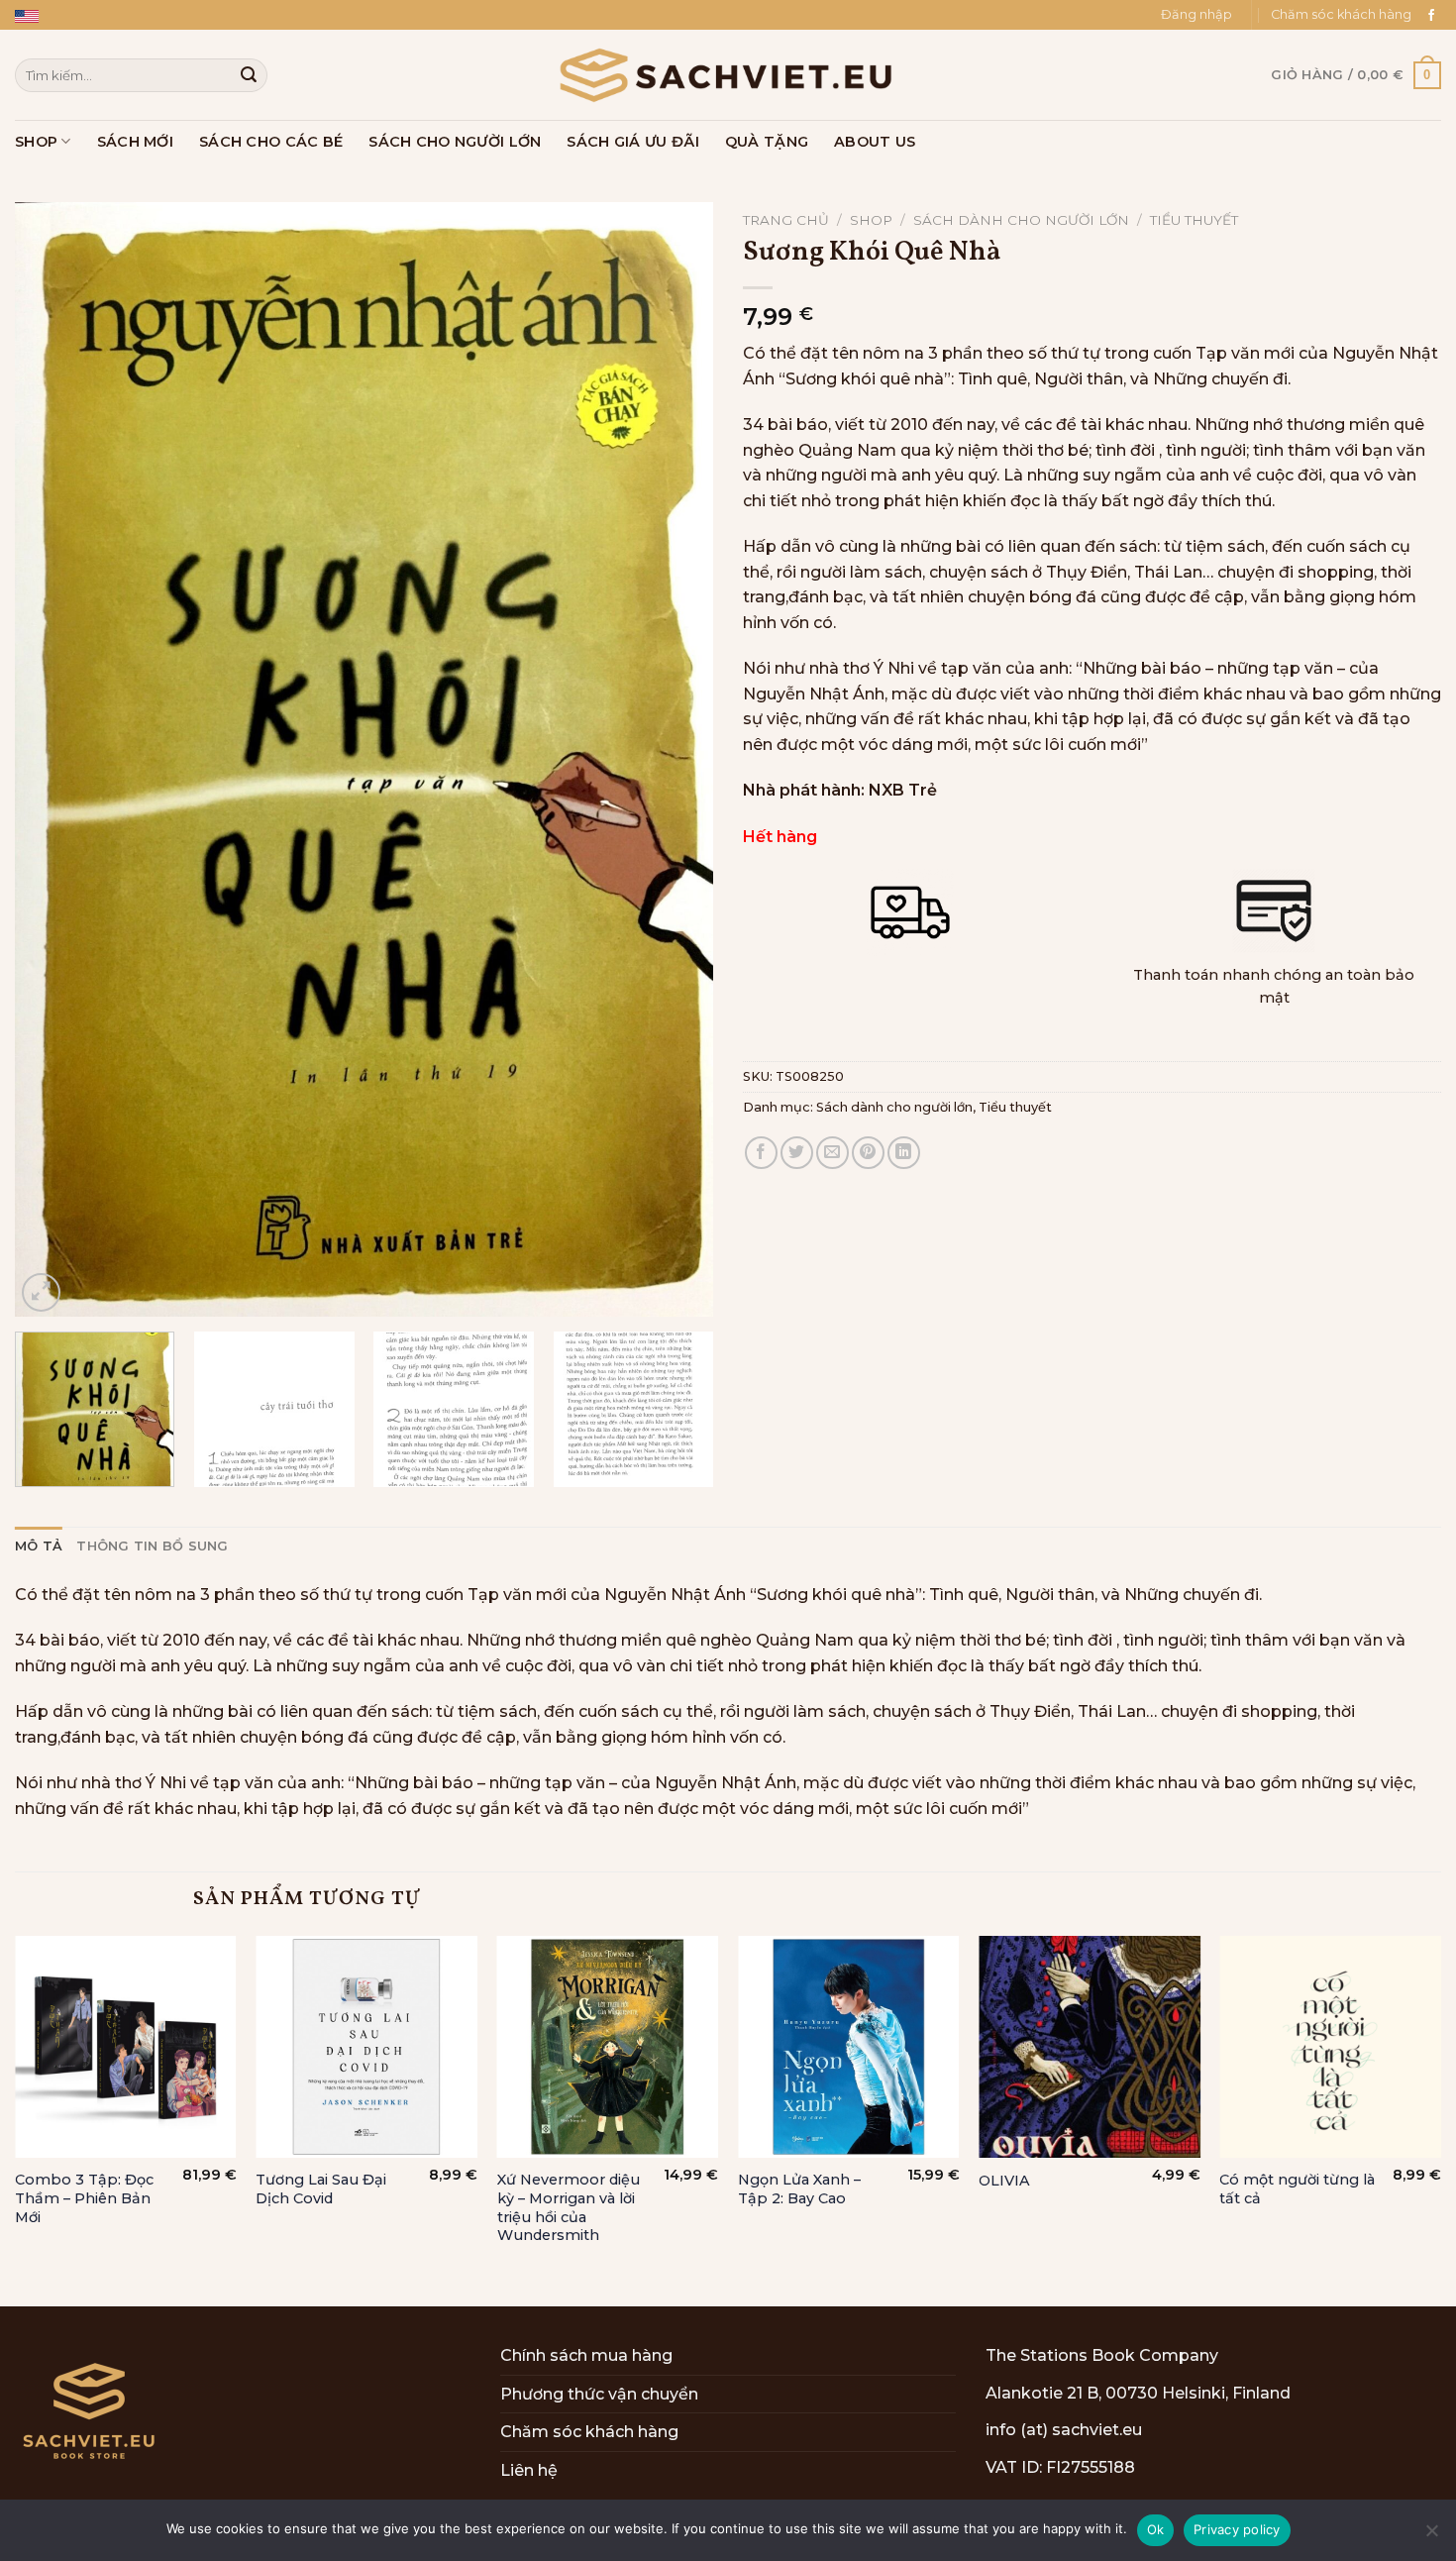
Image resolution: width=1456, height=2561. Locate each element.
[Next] (675, 759)
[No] (1431, 2536)
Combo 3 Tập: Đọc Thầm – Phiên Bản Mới (84, 2198)
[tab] (39, 1547)
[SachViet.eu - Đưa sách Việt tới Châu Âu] (728, 75)
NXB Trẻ (903, 790)
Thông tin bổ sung (152, 1546)
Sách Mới (135, 142)
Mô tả (39, 1546)
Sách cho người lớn (455, 142)
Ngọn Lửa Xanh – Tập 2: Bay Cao (799, 2189)
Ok (1156, 2529)
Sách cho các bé (271, 142)
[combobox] (141, 75)
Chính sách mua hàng (586, 2355)
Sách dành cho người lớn (1021, 220)
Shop (36, 142)
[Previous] (53, 759)
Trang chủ (786, 220)
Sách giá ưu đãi (632, 142)
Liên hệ (529, 2470)
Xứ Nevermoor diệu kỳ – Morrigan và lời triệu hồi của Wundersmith (569, 2207)
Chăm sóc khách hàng (1341, 14)
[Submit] (249, 75)
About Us (875, 142)
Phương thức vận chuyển (599, 2394)
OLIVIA (1004, 2181)
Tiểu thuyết (1194, 220)
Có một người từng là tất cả (1297, 2189)
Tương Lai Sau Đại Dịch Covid (321, 2189)
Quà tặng (767, 142)
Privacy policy (1237, 2529)
